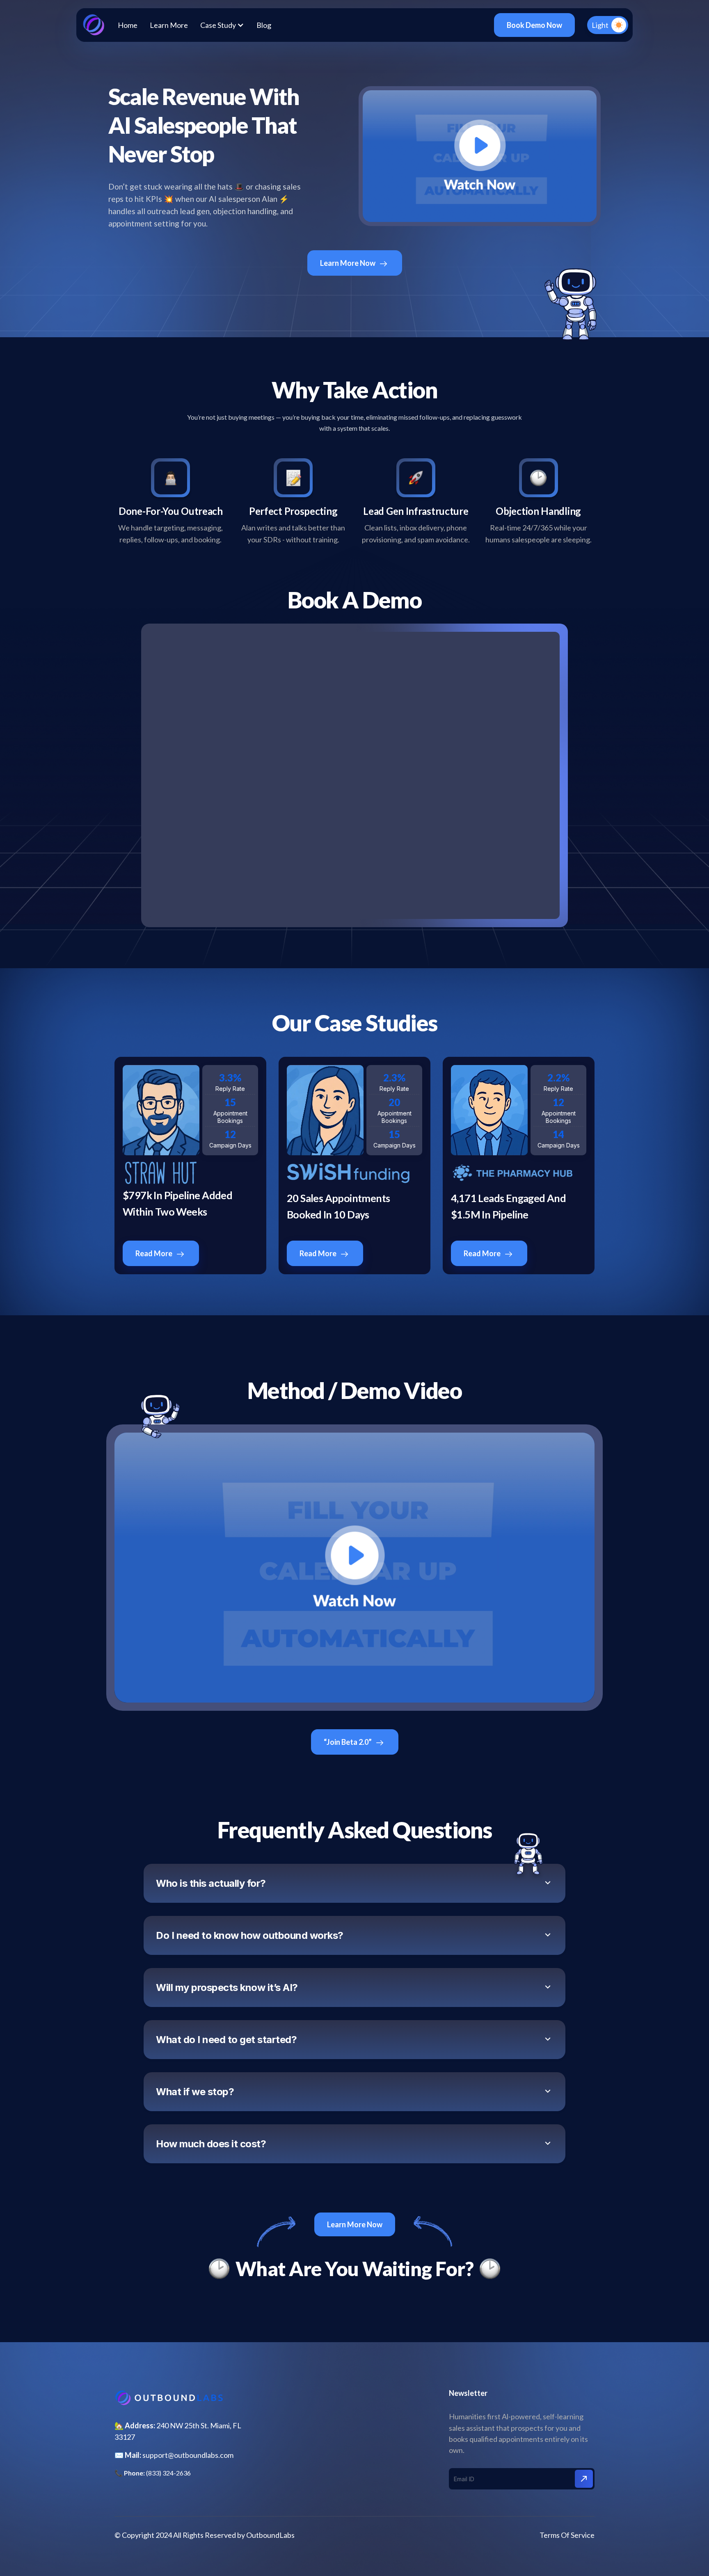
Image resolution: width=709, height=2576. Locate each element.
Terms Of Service (567, 2535)
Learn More (169, 25)
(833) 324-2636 (168, 2473)
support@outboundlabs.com (188, 2455)
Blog (264, 25)
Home (128, 25)
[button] (222, 25)
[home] (93, 25)
